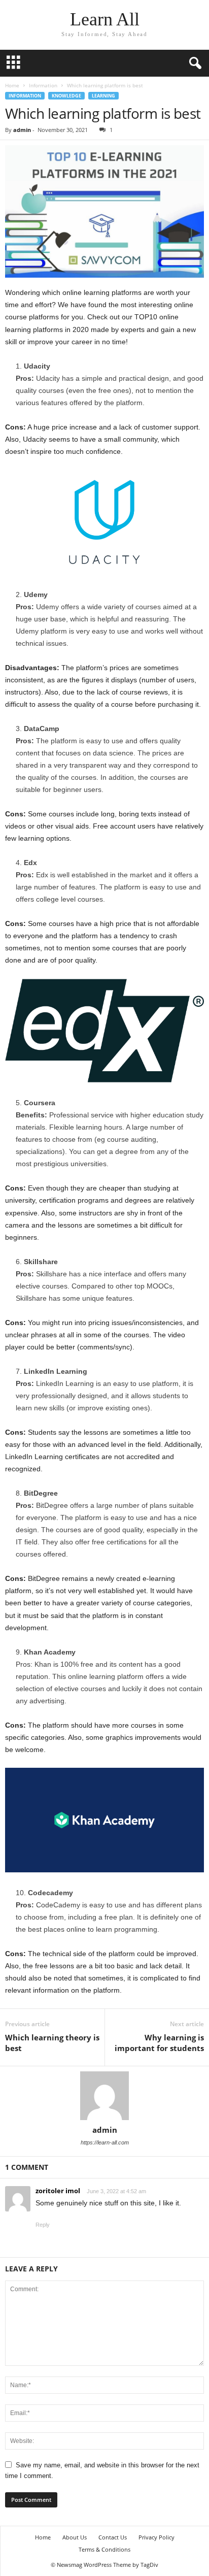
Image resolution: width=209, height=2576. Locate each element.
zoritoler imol (58, 2191)
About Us (75, 2537)
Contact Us (113, 2537)
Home (12, 85)
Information (43, 85)
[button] (193, 63)
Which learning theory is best (52, 2043)
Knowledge (66, 96)
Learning (103, 96)
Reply (43, 2225)
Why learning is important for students (159, 2043)
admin (22, 130)
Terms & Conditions (104, 2549)
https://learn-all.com (105, 2142)
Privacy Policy (156, 2537)
